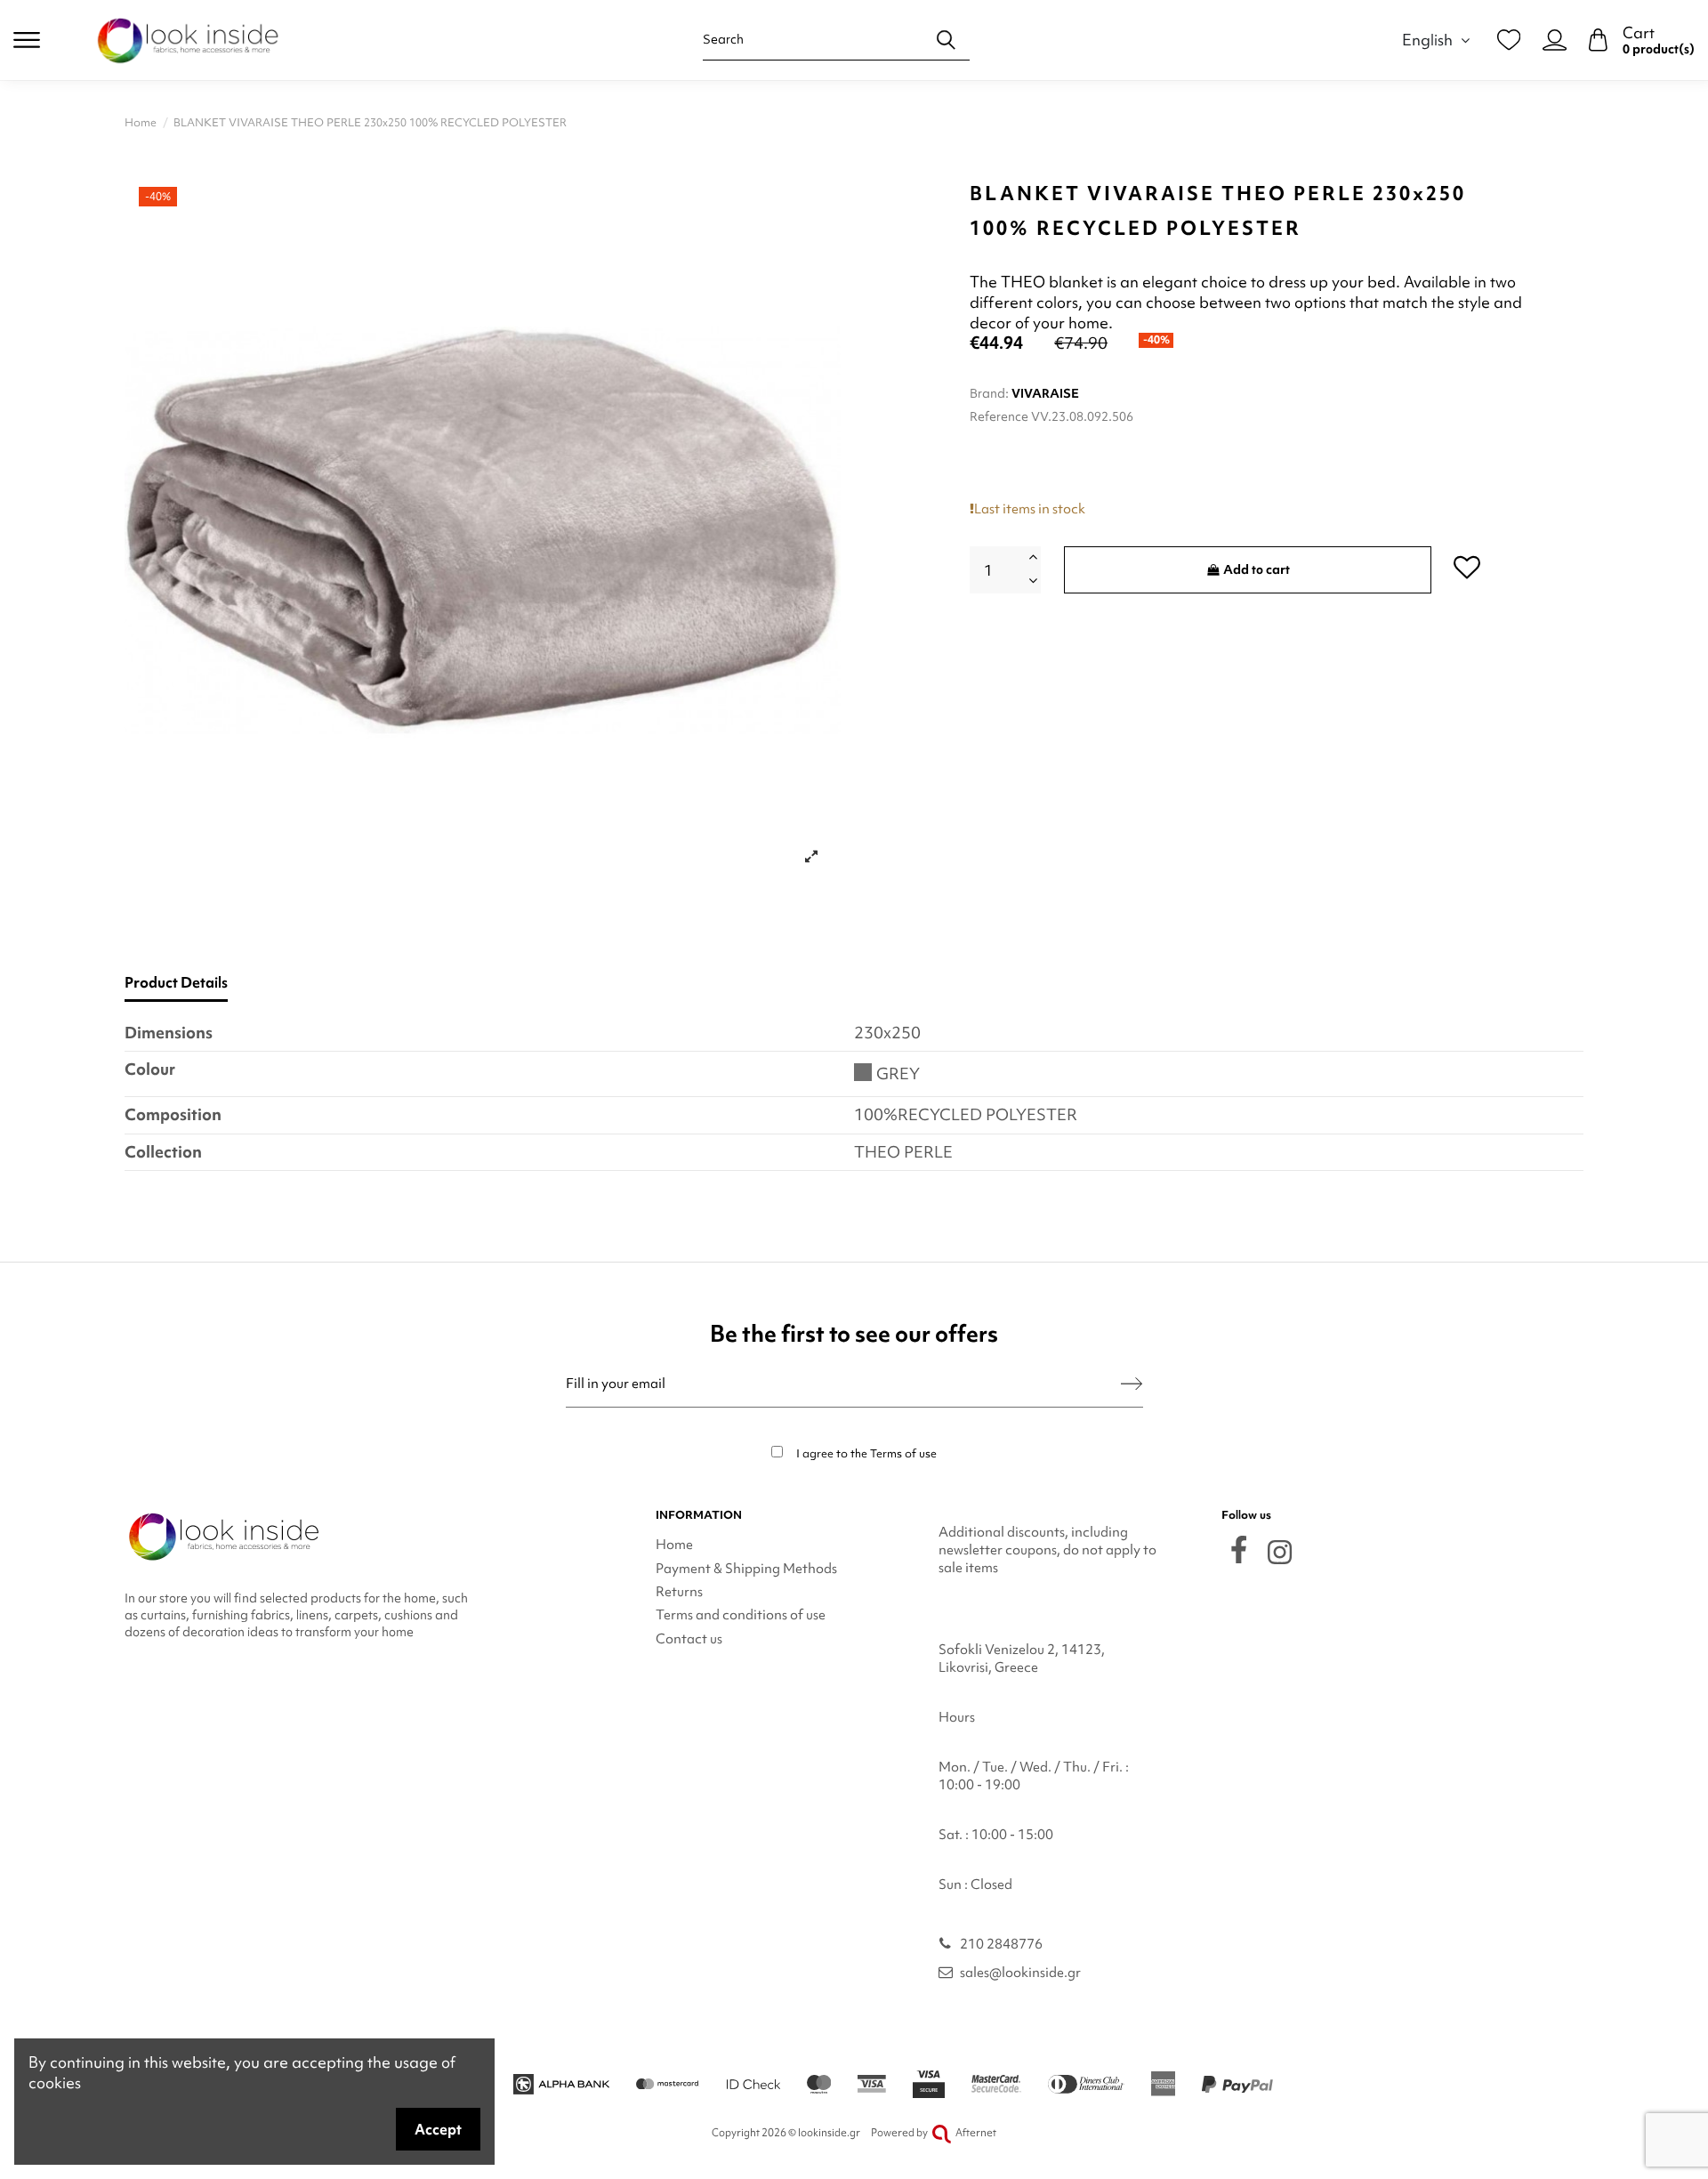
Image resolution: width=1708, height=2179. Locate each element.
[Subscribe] (1132, 1384)
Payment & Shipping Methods (746, 1569)
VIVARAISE (1045, 393)
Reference (999, 416)
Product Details (176, 983)
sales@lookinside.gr (1020, 1973)
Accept (438, 2129)
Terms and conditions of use (741, 1615)
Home (674, 1545)
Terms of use (903, 1453)
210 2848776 (1001, 1944)
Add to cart (1257, 569)
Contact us (689, 1639)
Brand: (989, 393)
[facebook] (1239, 1550)
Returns (679, 1592)
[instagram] (1280, 1552)
